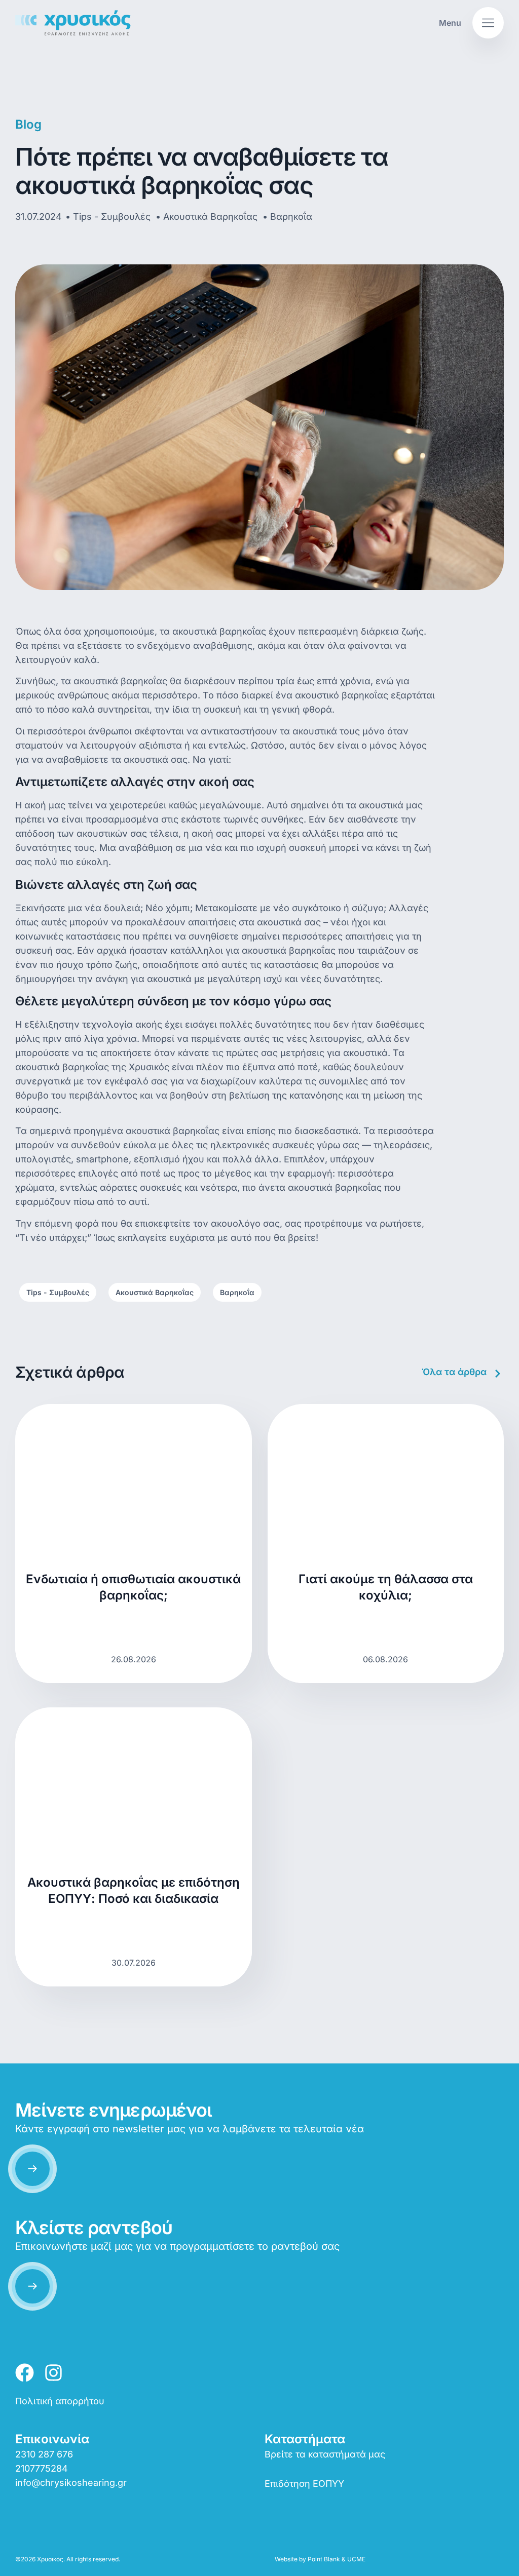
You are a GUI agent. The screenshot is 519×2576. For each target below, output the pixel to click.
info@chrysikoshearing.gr (71, 2483)
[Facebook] (25, 2373)
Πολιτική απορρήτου (60, 2401)
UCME (356, 2559)
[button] (469, 23)
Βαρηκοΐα (237, 1292)
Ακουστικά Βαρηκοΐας (155, 1292)
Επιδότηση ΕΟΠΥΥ (304, 2484)
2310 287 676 (44, 2454)
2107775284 (42, 2468)
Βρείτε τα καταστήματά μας (325, 2454)
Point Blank (324, 2559)
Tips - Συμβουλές (58, 1292)
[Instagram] (53, 2373)
